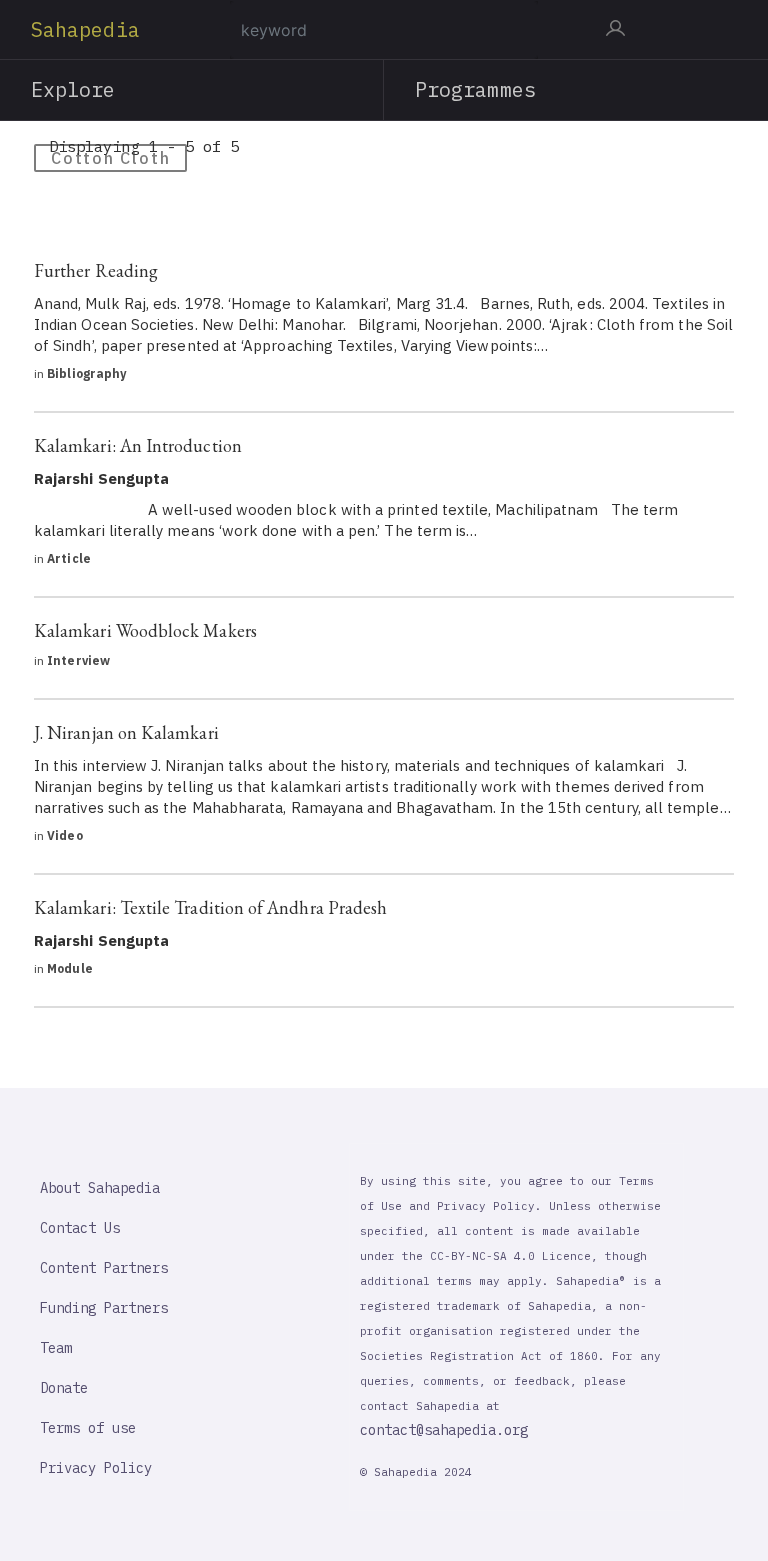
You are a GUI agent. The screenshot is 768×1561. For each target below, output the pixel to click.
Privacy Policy (96, 1468)
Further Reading (96, 270)
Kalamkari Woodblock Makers (145, 630)
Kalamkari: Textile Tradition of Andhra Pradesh (210, 907)
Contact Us (80, 1228)
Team (56, 1348)
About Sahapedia (100, 1188)
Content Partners (104, 1268)
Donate (64, 1388)
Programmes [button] (475, 89)
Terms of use (88, 1428)
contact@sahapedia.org (444, 1430)
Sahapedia (85, 29)
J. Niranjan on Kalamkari (126, 732)
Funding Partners (104, 1308)
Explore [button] (73, 89)
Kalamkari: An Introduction (138, 445)
